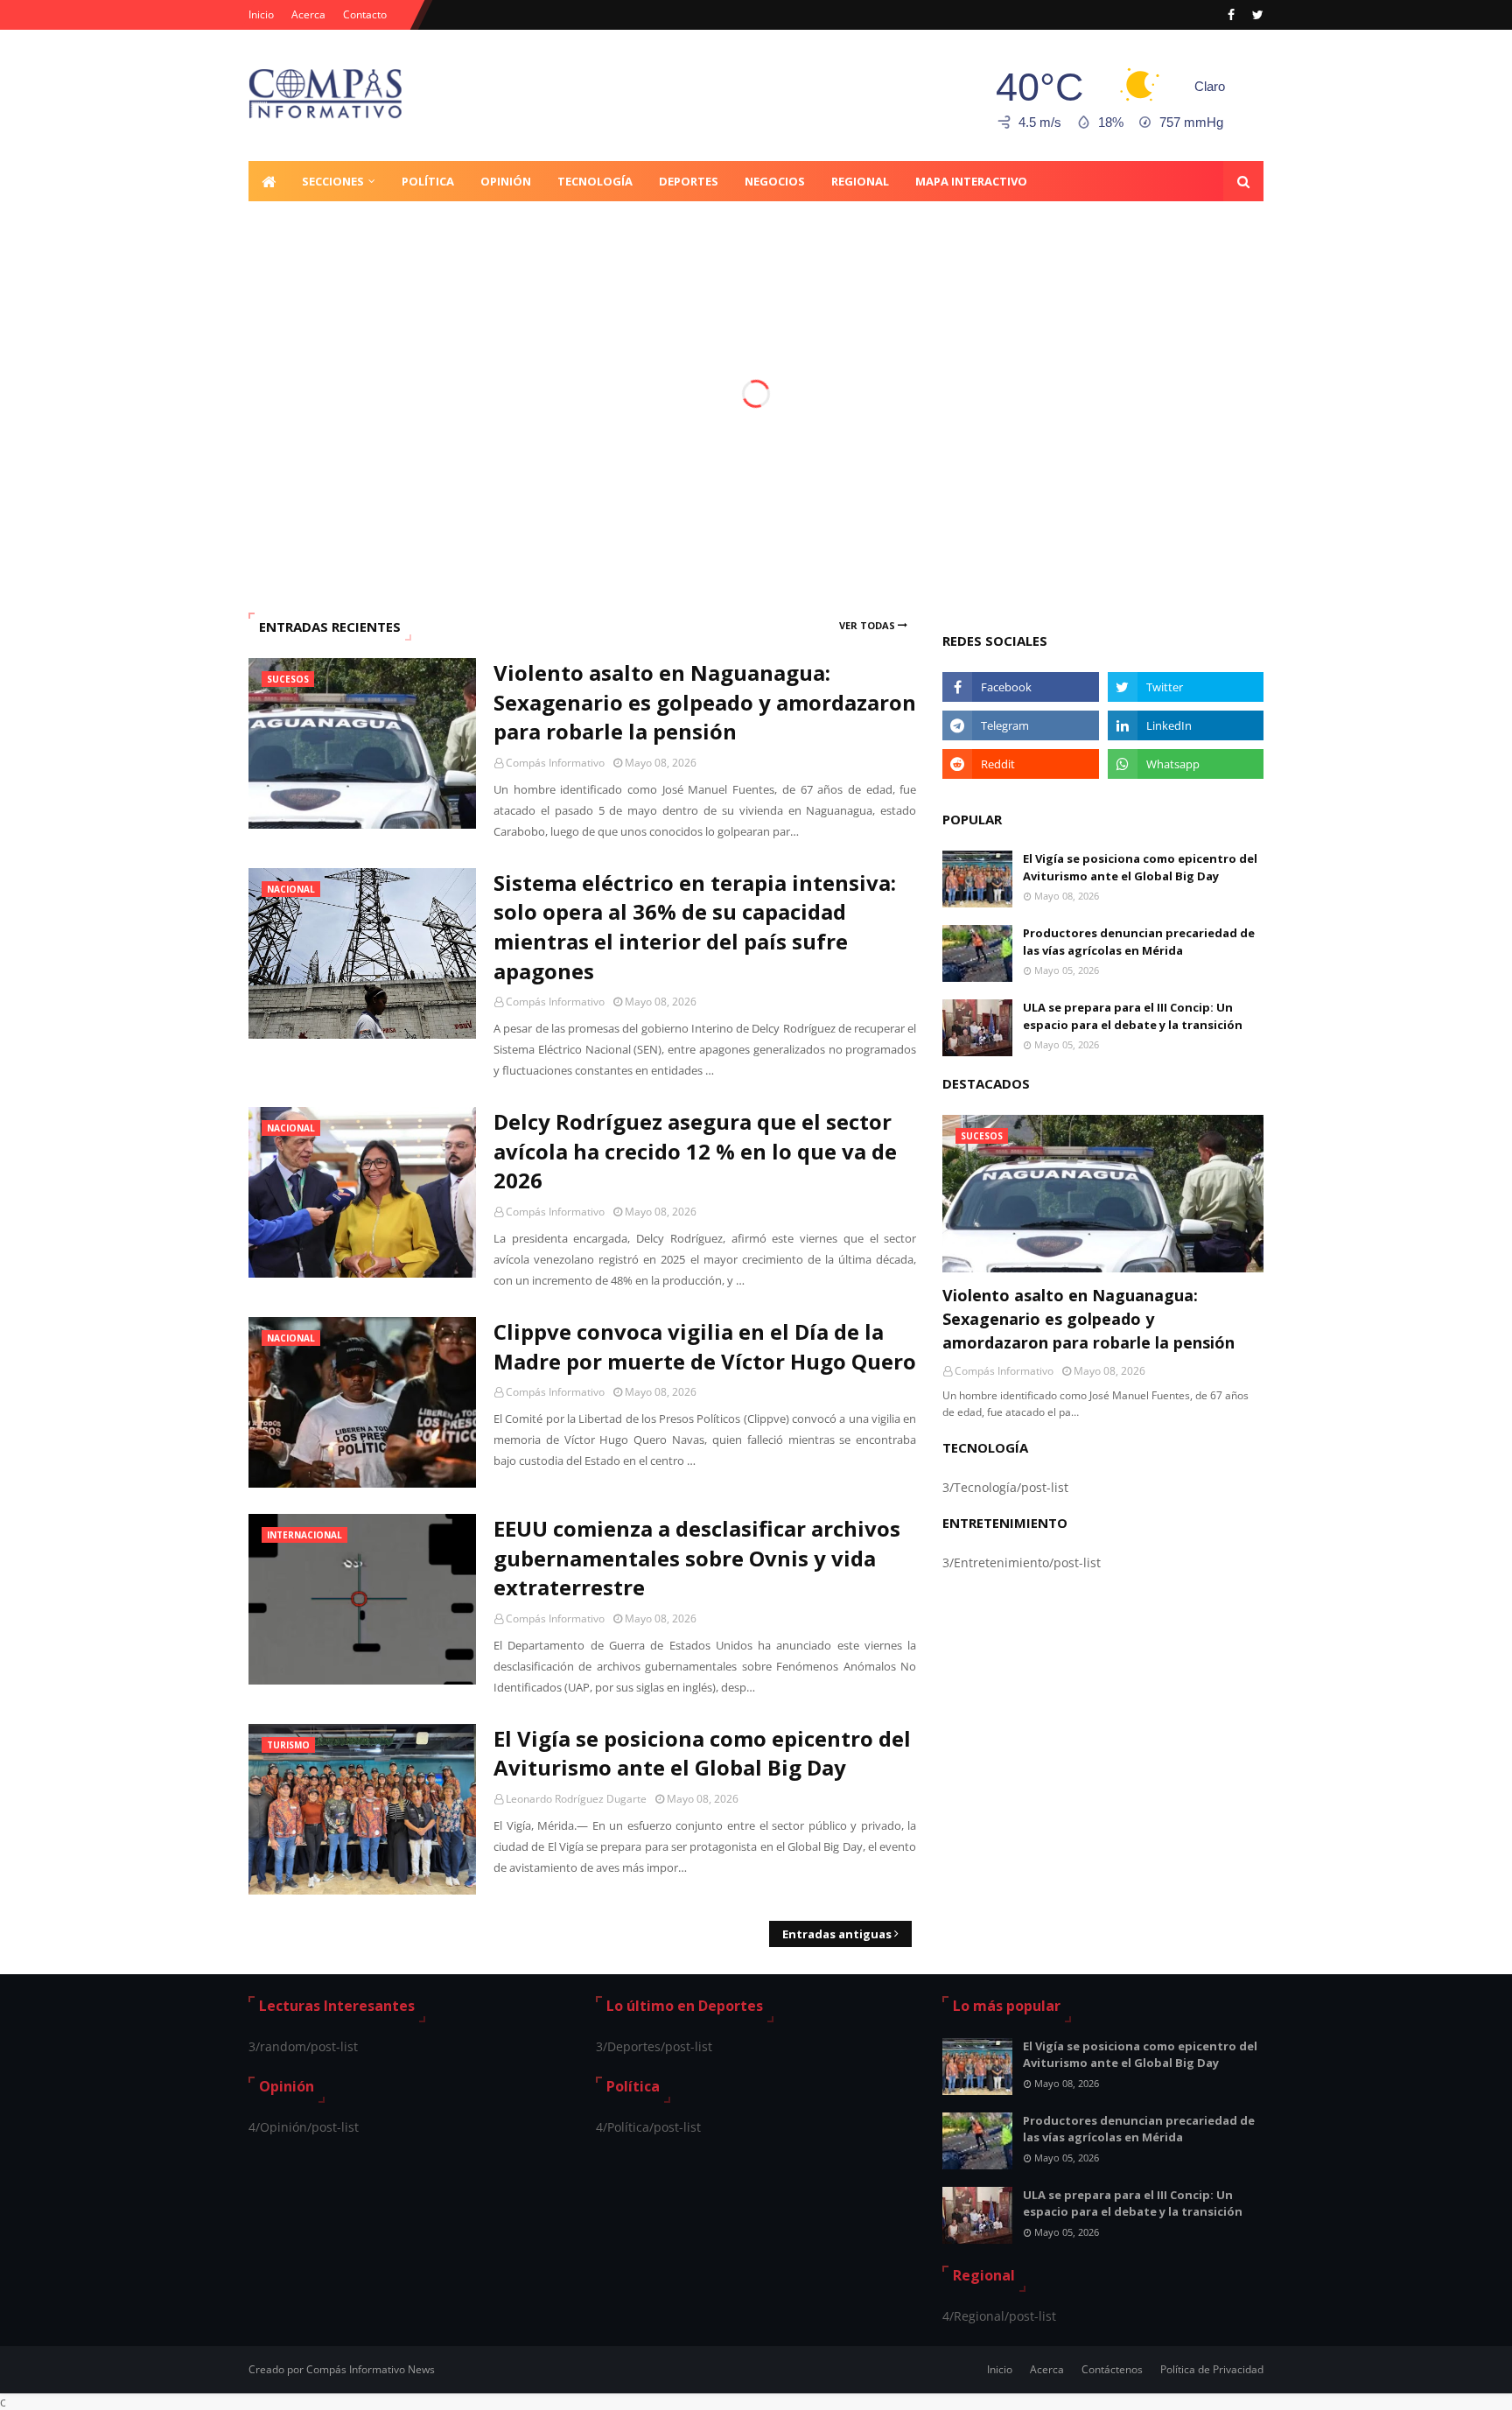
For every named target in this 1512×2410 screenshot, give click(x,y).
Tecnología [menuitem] (595, 181)
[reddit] (1020, 764)
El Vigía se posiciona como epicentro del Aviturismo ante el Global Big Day (702, 1753)
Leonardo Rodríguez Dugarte (576, 1799)
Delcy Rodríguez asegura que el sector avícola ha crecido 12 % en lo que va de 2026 (695, 1151)
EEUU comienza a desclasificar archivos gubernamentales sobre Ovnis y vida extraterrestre (697, 1558)
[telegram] (1020, 725)
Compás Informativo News (371, 2369)
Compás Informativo (555, 763)
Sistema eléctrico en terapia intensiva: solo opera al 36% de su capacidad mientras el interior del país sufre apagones (695, 927)
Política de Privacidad (1212, 2369)
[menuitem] (269, 181)
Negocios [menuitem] (775, 181)
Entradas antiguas (837, 1934)
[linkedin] (1186, 725)
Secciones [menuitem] (333, 181)
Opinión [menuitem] (506, 181)
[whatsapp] (1186, 764)
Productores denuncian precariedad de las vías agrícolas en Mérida (1139, 942)
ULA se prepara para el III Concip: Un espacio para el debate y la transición (1133, 1016)
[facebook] (1231, 15)
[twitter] (1256, 15)
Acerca (308, 14)
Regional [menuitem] (860, 181)
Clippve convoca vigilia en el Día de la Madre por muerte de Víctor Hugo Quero (705, 1346)
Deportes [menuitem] (689, 181)
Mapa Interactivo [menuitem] (971, 181)
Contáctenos (1112, 2369)
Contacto (365, 14)
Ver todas (867, 625)
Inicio (261, 14)
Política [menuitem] (428, 181)
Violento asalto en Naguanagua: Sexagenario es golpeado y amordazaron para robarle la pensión (705, 702)
